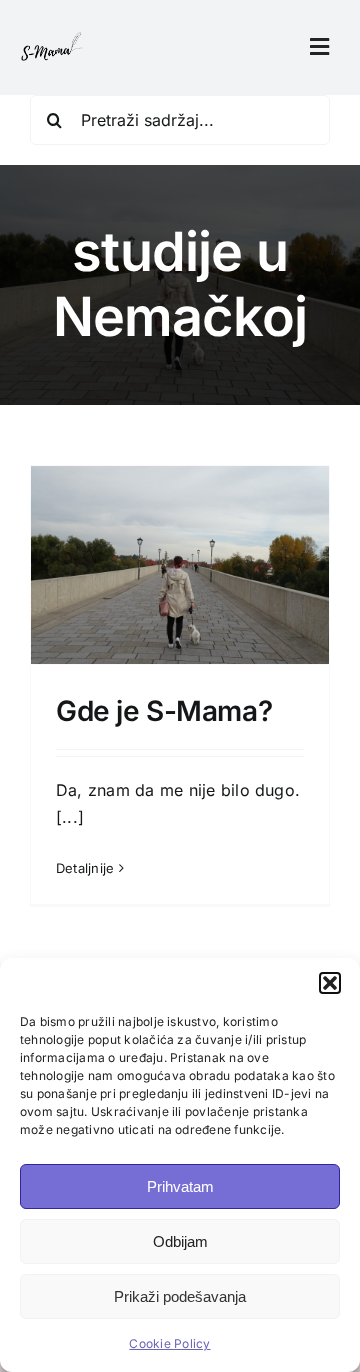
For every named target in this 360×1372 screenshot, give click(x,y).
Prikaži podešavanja (180, 1296)
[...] (70, 817)
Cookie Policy (169, 1343)
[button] (330, 983)
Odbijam (180, 1241)
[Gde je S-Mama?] (180, 578)
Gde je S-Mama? (164, 711)
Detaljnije (85, 868)
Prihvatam (180, 1186)
